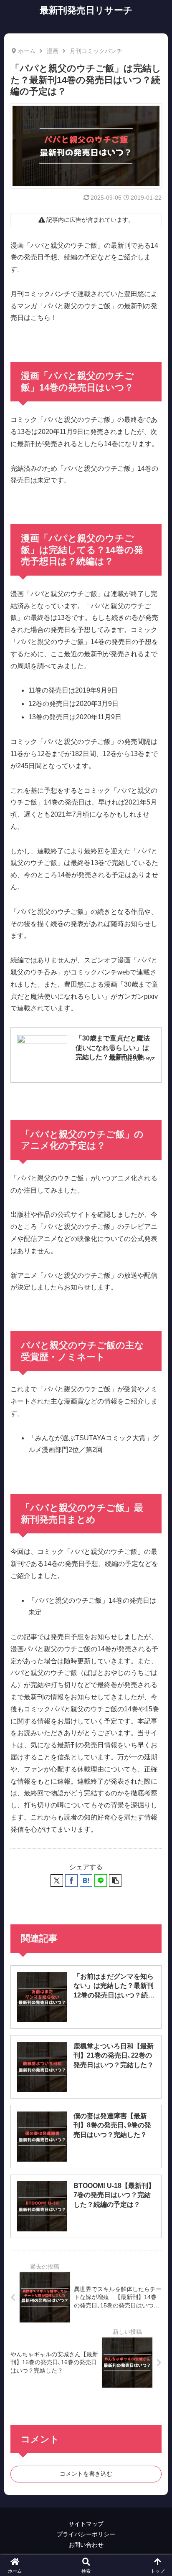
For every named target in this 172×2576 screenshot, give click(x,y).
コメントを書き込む (86, 2474)
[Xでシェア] (57, 1881)
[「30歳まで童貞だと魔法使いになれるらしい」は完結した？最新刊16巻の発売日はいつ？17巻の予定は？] (42, 1049)
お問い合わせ (86, 2545)
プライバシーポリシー (86, 2534)
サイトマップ (86, 2524)
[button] (115, 1881)
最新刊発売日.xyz (132, 1058)
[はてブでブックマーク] (86, 1881)
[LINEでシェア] (101, 1881)
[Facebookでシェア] (71, 1881)
